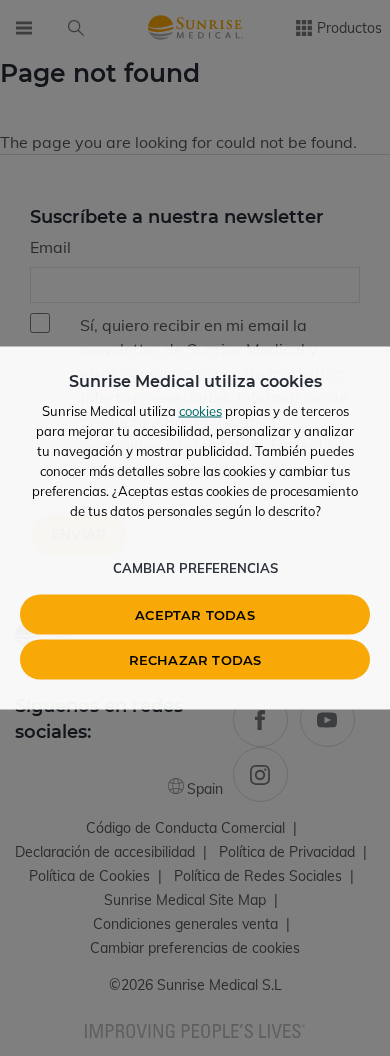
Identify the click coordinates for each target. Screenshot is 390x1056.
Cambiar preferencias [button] (195, 568)
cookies (200, 411)
